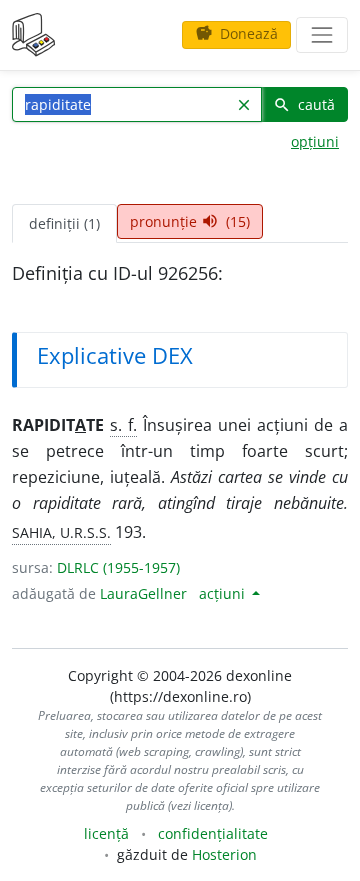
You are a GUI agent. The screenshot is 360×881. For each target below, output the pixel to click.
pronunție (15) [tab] (190, 221)
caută (304, 104)
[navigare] (322, 35)
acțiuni (224, 593)
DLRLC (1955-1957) (118, 567)
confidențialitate (213, 833)
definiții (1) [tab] (64, 223)
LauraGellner (143, 593)
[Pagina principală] (34, 35)
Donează (236, 33)
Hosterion (224, 854)
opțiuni (315, 141)
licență (106, 833)
